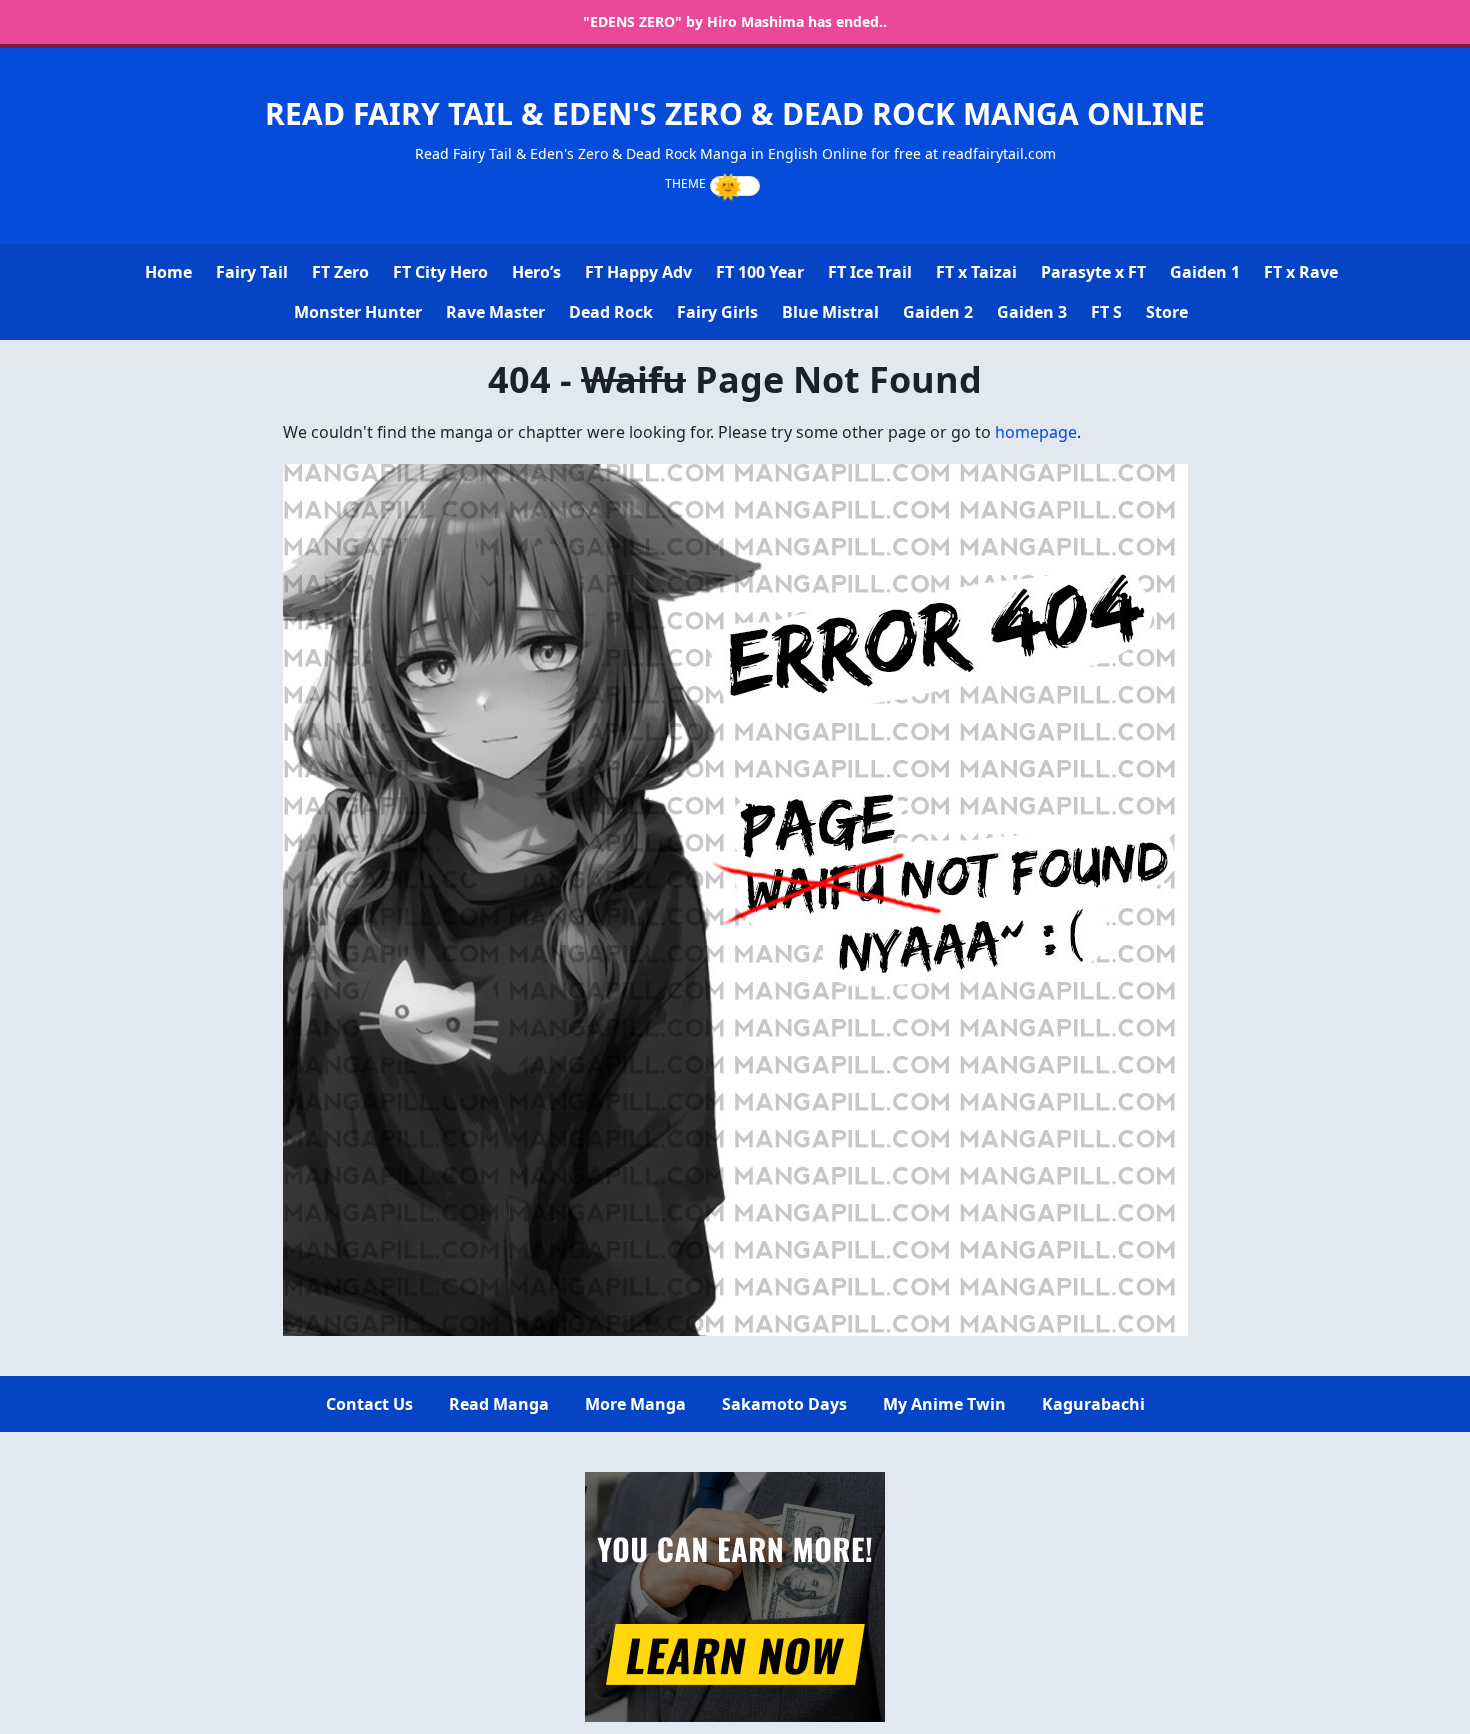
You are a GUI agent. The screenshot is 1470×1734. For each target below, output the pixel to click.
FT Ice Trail (870, 272)
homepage (1036, 432)
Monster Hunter (358, 312)
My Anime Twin (944, 1404)
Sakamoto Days (784, 1404)
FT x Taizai (976, 272)
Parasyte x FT (1093, 272)
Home (168, 272)
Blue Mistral (830, 312)
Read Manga (499, 1404)
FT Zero (340, 272)
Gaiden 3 (1032, 312)
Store (1167, 312)
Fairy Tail (252, 272)
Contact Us (369, 1404)
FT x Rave (1301, 272)
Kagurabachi (1093, 1404)
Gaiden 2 (938, 312)
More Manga (635, 1404)
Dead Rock (611, 312)
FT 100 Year (760, 272)
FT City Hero (440, 272)
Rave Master (495, 312)
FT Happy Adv (638, 272)
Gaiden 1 (1205, 272)
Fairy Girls (717, 312)
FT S (1106, 312)
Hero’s (536, 272)
